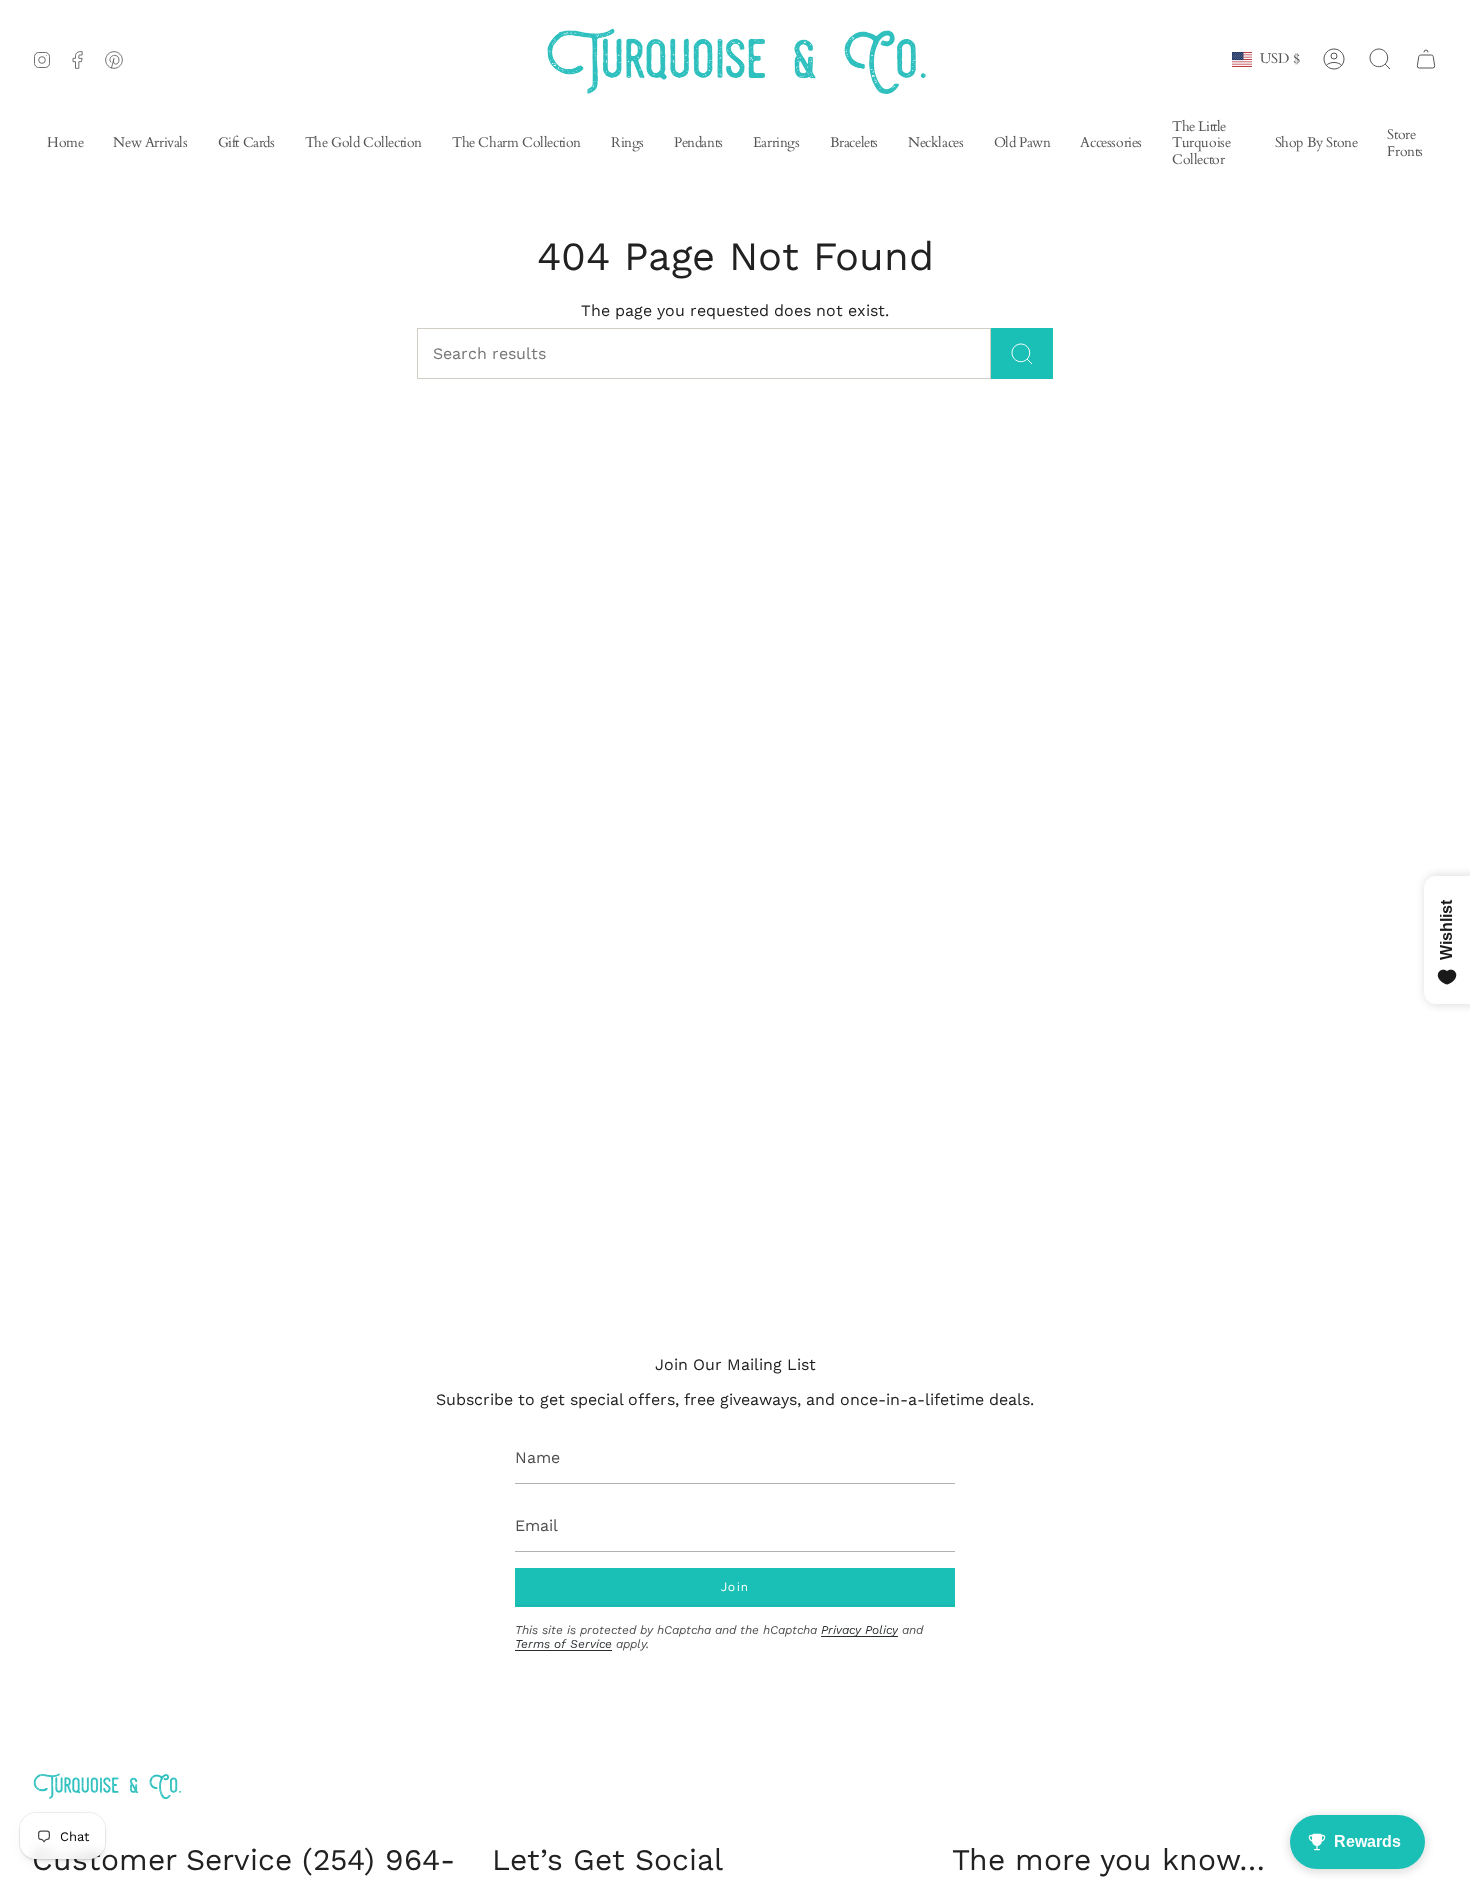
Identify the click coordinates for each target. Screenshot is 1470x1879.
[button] (776, 145)
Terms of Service (563, 1644)
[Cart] (1426, 59)
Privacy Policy (859, 1630)
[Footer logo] (107, 1785)
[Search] (1022, 353)
